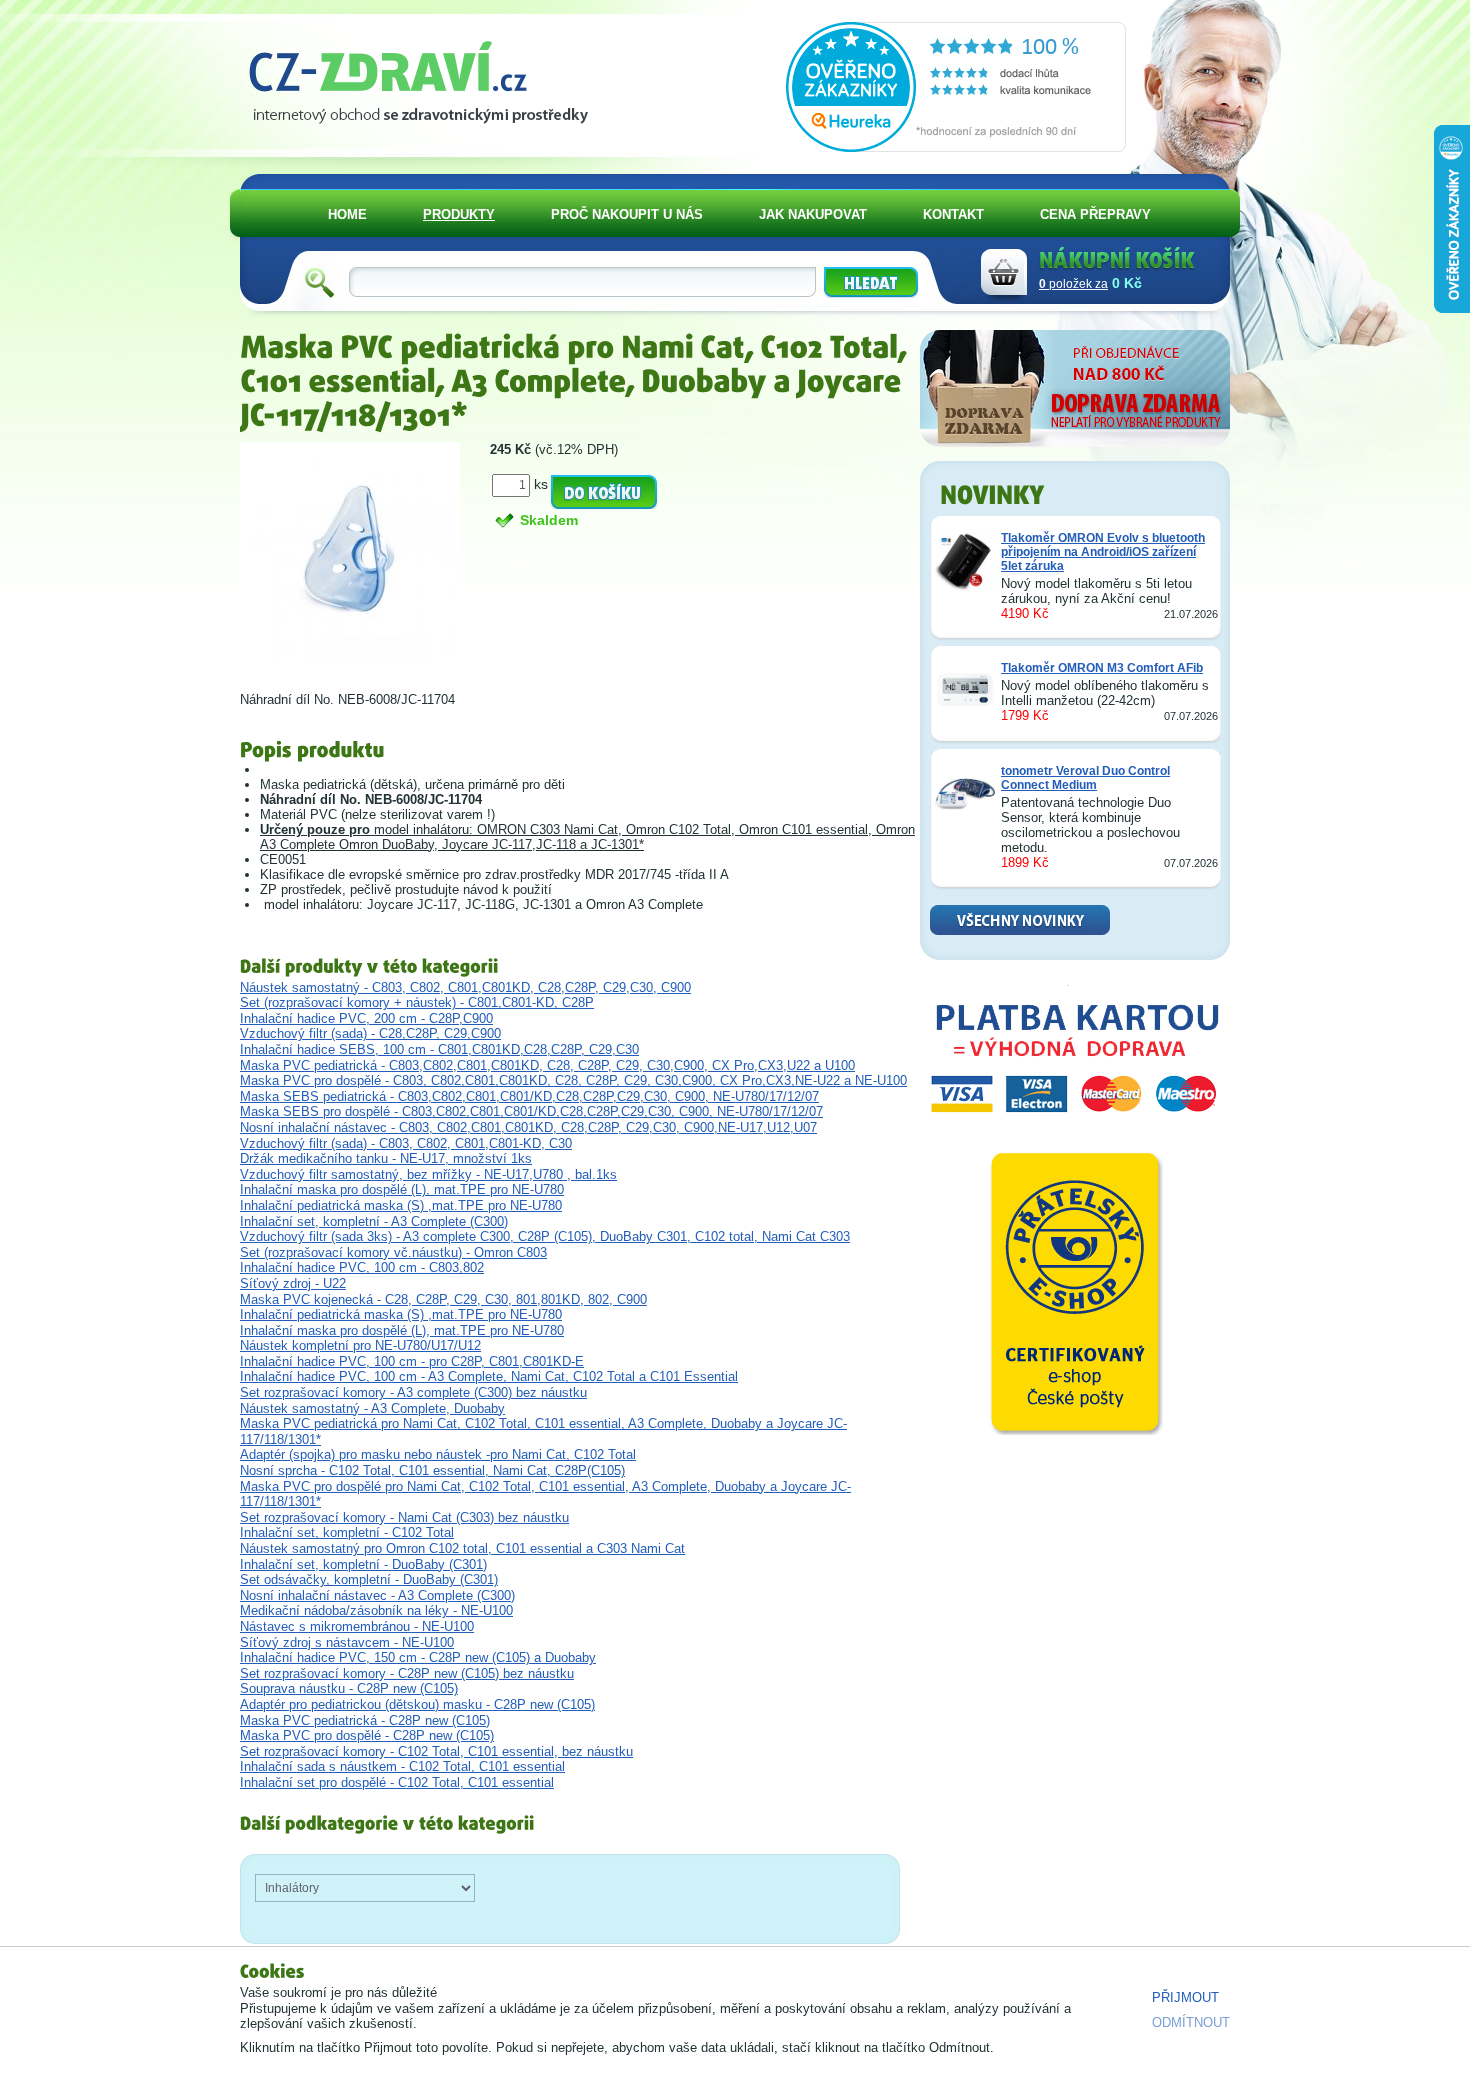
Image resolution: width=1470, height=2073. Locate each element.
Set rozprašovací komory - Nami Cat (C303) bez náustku (404, 1517)
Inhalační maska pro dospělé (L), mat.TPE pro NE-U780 (402, 1189)
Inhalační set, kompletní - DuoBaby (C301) (363, 1564)
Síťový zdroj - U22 (293, 1283)
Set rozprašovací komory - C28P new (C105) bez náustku (407, 1673)
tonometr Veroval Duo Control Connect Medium (1085, 778)
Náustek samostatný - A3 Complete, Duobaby (372, 1408)
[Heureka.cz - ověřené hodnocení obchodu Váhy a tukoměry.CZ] (956, 147)
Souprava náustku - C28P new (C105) (349, 1688)
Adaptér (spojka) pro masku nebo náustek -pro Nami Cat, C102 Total (438, 1454)
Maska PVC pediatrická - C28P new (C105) (365, 1720)
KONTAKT (953, 214)
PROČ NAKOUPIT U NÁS (627, 214)
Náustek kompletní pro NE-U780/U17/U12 (360, 1345)
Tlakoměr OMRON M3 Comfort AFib (1102, 668)
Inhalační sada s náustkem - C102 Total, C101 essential (402, 1766)
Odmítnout (1191, 2022)
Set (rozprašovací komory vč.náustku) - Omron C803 (393, 1252)
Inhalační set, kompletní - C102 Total (347, 1532)
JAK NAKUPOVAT (813, 214)
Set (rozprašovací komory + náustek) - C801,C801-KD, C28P (417, 1002)
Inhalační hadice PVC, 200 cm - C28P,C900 (366, 1018)
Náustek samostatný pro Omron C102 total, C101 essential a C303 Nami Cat (462, 1548)
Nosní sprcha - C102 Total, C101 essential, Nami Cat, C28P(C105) (432, 1470)
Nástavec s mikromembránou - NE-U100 (357, 1626)
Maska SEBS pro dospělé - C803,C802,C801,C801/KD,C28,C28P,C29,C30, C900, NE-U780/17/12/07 (531, 1111)
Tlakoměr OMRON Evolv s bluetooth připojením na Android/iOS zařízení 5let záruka (1103, 552)
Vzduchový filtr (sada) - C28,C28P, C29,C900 (370, 1033)
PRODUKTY (459, 214)
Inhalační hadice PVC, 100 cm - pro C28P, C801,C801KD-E (412, 1361)
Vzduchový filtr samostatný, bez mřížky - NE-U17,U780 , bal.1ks (428, 1174)
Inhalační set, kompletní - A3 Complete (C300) (374, 1221)
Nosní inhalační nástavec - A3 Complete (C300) (377, 1595)
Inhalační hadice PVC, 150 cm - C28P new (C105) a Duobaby (418, 1657)
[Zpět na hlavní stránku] (426, 75)
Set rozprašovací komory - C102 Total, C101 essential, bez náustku (436, 1751)
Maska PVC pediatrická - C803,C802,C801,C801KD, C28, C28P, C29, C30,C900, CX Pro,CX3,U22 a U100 (547, 1065)
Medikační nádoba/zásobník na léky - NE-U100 (376, 1610)
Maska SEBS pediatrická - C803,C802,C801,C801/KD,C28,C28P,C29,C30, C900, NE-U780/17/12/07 (529, 1096)
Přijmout (1185, 1997)
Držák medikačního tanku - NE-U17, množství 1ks (386, 1158)
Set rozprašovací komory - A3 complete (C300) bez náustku (413, 1392)
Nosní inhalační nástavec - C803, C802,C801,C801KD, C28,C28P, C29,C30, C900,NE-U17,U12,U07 (528, 1127)
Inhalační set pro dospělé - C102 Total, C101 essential (397, 1782)
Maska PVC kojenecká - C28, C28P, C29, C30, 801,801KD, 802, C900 (443, 1299)
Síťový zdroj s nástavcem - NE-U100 (347, 1642)
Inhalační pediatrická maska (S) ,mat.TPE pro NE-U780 (401, 1205)
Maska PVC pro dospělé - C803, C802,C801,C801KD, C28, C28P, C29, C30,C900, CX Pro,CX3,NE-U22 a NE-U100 (573, 1080)
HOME (347, 214)
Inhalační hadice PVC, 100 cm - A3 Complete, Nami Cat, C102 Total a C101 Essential (489, 1376)
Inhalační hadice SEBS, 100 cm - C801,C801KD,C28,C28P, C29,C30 (439, 1049)
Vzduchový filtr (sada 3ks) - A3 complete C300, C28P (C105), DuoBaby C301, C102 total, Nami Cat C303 (545, 1236)
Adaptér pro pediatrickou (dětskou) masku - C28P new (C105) (417, 1704)
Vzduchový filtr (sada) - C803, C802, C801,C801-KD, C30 (406, 1143)
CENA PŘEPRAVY (1095, 214)
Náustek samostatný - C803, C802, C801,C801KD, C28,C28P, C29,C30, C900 (465, 987)
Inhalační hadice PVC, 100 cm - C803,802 (362, 1267)
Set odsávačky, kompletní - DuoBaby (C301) (369, 1579)
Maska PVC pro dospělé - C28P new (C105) (367, 1735)
